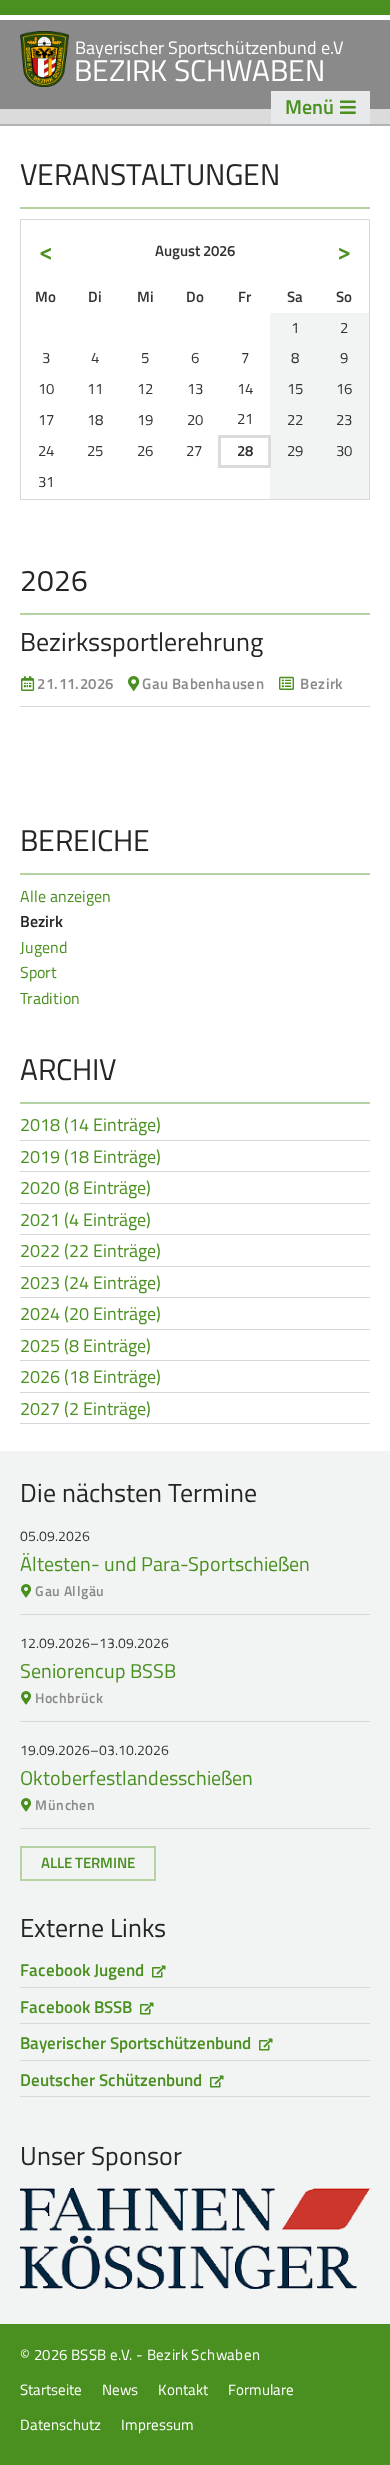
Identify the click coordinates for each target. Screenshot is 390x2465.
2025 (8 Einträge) (85, 1347)
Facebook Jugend (82, 1970)
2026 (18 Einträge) (90, 1378)
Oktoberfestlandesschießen (136, 1777)
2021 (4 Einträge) (85, 1221)
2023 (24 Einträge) (90, 1284)
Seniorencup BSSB (98, 1670)
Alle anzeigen (65, 896)
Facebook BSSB (76, 2007)
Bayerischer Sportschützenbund (135, 2043)
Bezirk (41, 921)
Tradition (50, 998)
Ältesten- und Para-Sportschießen (165, 1563)
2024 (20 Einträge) (90, 1315)
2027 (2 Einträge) (85, 1410)
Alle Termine (88, 1862)
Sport (38, 972)
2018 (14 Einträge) (90, 1126)
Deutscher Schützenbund (111, 2080)
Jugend (43, 947)
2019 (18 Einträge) (90, 1158)
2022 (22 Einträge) (90, 1252)
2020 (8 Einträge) (85, 1189)
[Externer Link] (195, 2238)
